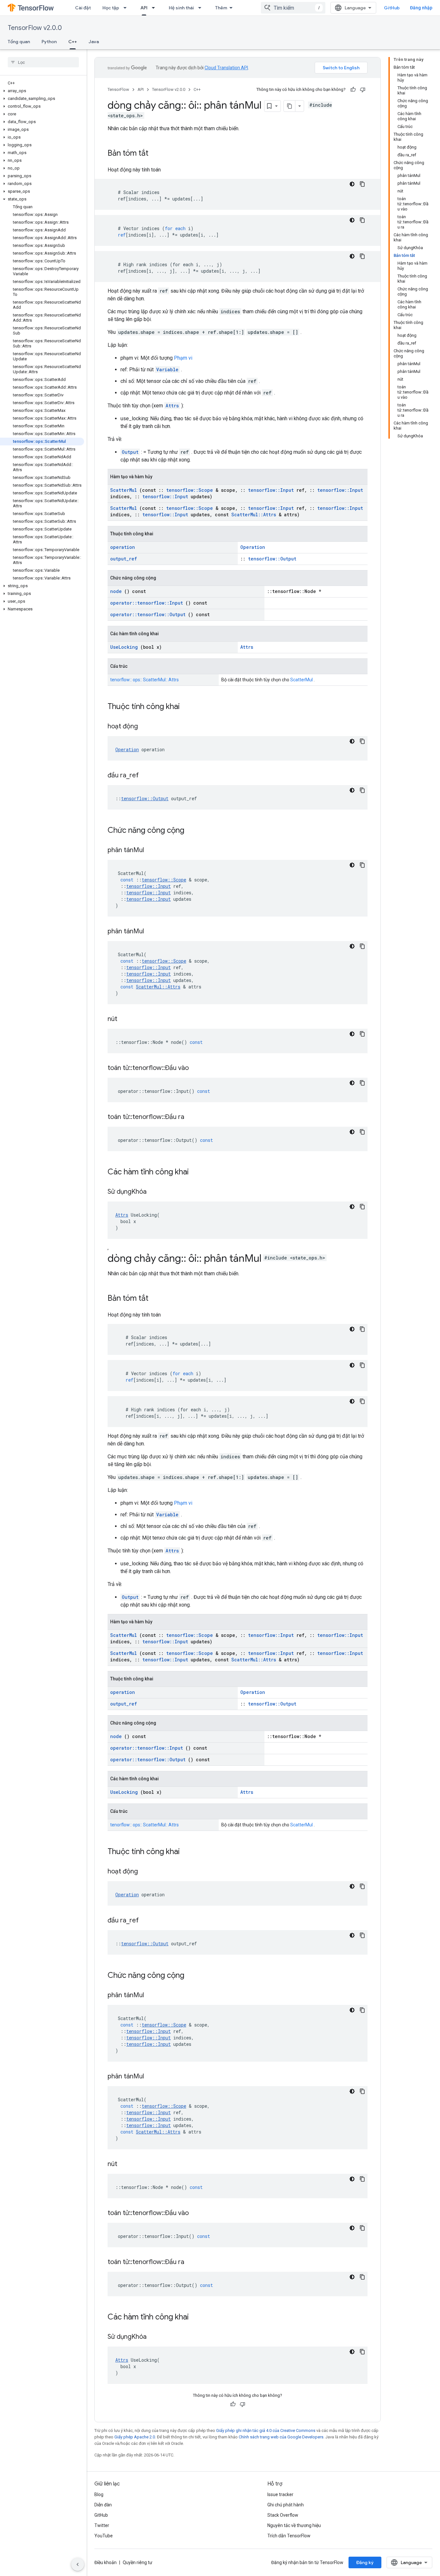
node (116, 591)
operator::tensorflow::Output (148, 614)
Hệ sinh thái (181, 8)
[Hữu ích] (353, 90)
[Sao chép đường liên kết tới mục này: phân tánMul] (152, 851)
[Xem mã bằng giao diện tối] (352, 184)
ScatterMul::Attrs (254, 515)
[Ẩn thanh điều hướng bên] (78, 2564)
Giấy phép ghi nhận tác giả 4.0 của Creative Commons (266, 2430)
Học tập (111, 8)
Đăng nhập (421, 8)
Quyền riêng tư (138, 2562)
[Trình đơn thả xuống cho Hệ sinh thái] (202, 8)
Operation (253, 547)
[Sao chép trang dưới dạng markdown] (290, 106)
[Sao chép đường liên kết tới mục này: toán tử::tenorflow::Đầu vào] (197, 1068)
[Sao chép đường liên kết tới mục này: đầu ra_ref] (147, 776)
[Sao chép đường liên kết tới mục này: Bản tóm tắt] (155, 154)
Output (130, 452)
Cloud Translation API (226, 68)
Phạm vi (183, 358)
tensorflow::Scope (190, 490)
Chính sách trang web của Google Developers (281, 2437)
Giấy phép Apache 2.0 (135, 2437)
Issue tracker (280, 2494)
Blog (99, 2494)
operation (123, 547)
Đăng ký (365, 2562)
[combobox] (293, 8)
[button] (42, 91)
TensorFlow (118, 89)
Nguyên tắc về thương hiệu (294, 2525)
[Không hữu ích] (363, 90)
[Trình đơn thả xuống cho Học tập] (127, 8)
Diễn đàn (103, 2505)
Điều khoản (105, 2562)
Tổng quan (19, 42)
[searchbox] (43, 62)
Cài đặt (83, 8)
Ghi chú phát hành (286, 2505)
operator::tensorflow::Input (147, 603)
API (144, 8)
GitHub (392, 8)
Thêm (221, 8)
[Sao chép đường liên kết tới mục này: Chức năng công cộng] (193, 831)
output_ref (124, 559)
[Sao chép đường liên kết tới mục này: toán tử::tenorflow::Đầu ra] (192, 1117)
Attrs (172, 406)
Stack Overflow (283, 2515)
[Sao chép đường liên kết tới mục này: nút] (125, 1019)
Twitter (102, 2525)
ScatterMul (124, 490)
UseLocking (124, 647)
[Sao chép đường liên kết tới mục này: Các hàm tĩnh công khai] (197, 1172)
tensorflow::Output (272, 559)
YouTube (104, 2536)
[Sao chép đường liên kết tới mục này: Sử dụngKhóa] (155, 1192)
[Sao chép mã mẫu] (362, 184)
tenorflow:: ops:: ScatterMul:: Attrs (144, 680)
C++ (73, 42)
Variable (167, 369)
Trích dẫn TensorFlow (289, 2536)
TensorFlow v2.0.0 (35, 28)
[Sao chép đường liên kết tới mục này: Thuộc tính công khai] (188, 707)
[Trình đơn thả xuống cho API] (155, 8)
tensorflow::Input (271, 490)
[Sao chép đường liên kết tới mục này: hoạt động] (146, 727)
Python (49, 42)
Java (94, 42)
